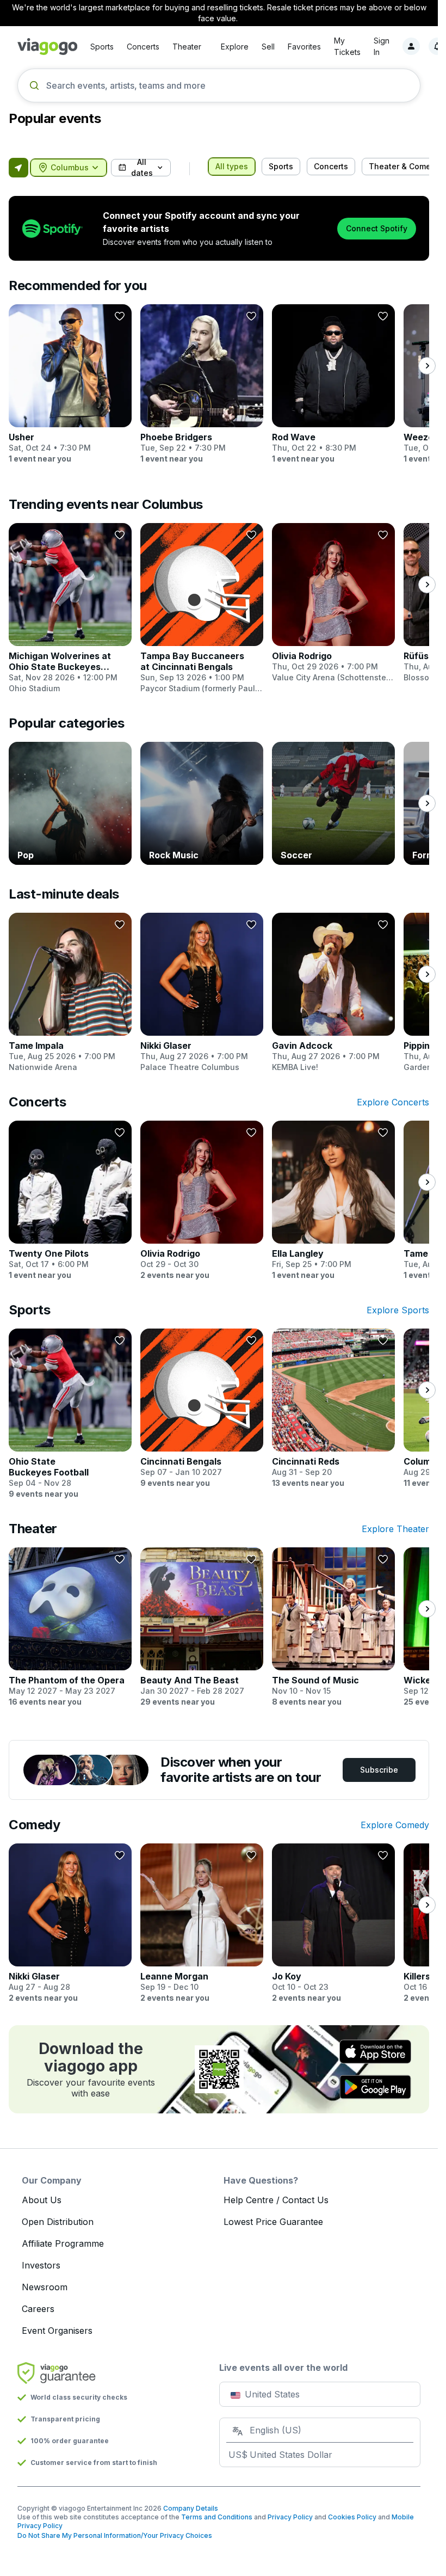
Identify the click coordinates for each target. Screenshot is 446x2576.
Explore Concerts (393, 1102)
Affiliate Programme (63, 2243)
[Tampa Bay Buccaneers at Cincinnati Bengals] (202, 608)
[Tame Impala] (70, 993)
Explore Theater (395, 1529)
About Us (42, 2200)
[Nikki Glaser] (202, 993)
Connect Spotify (377, 228)
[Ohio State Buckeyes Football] (70, 1414)
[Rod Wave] (333, 384)
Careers (38, 2309)
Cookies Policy (352, 2517)
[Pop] (70, 803)
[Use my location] (18, 168)
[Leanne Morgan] (202, 1923)
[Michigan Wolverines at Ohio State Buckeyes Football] (70, 608)
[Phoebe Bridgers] (202, 384)
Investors (41, 2265)
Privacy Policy (290, 2517)
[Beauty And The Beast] (202, 1627)
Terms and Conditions (217, 2517)
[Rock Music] (202, 803)
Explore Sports (398, 1310)
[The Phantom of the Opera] (70, 1627)
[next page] (427, 366)
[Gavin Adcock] (333, 993)
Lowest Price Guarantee (273, 2222)
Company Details (191, 2508)
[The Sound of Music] (333, 1627)
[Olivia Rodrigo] (333, 603)
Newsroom (45, 2287)
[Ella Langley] (333, 1201)
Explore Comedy (395, 1825)
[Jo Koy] (333, 1923)
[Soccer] (333, 803)
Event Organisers (57, 2331)
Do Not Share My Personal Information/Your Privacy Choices (115, 2535)
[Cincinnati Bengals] (202, 1409)
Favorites (304, 47)
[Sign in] (411, 46)
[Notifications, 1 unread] (437, 46)
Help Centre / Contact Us (276, 2200)
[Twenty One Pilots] (70, 1201)
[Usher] (70, 384)
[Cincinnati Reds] (333, 1409)
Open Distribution (58, 2222)
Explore (235, 47)
